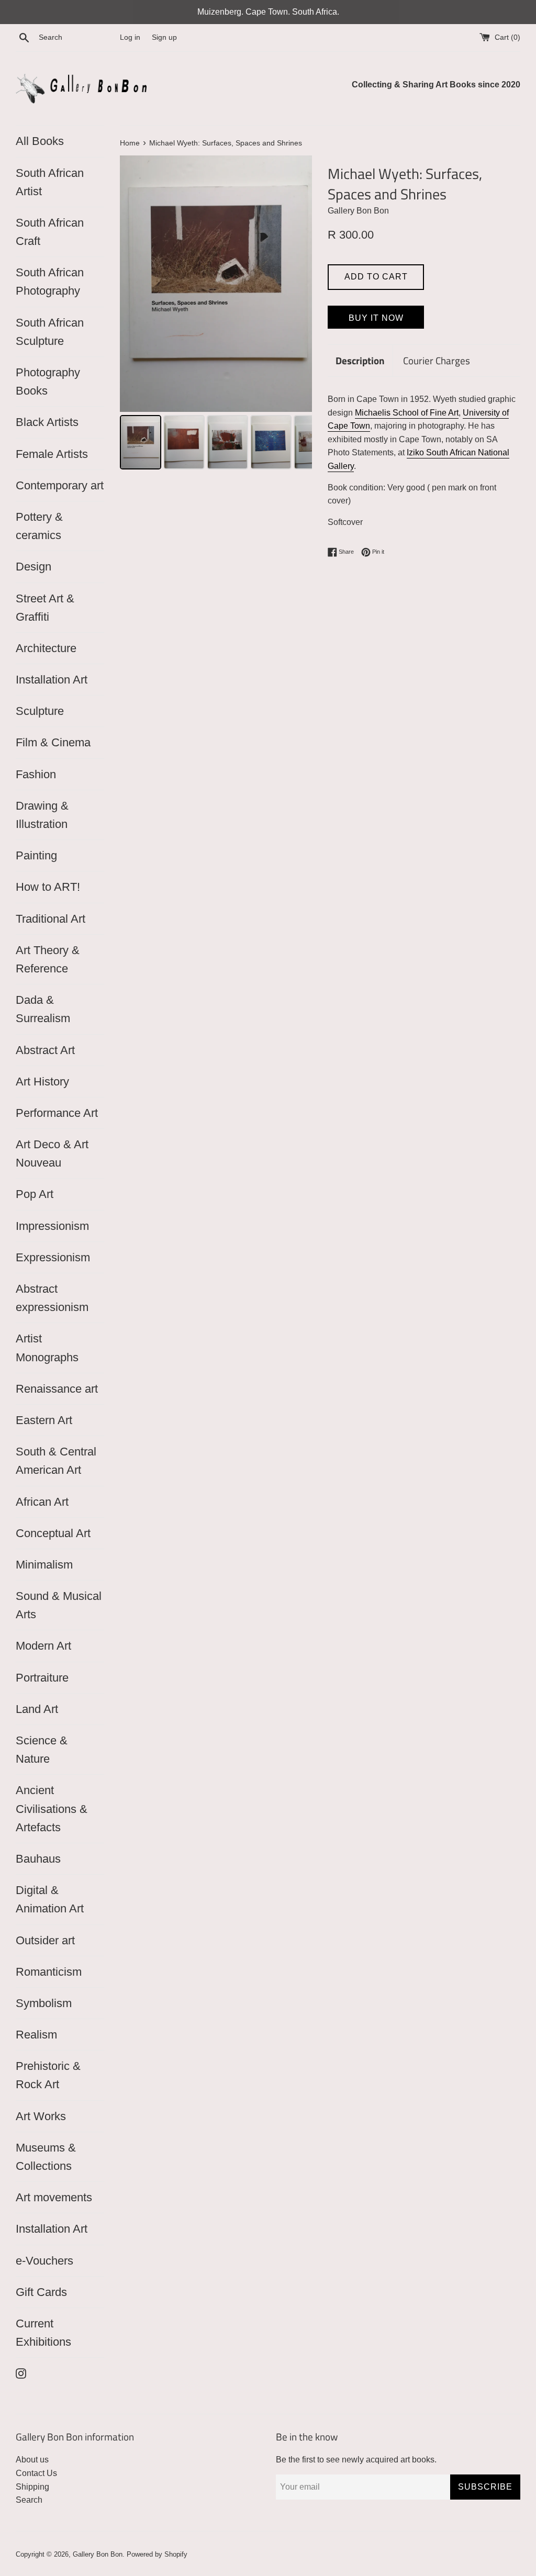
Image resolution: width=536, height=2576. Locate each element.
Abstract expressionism (52, 1298)
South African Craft (50, 232)
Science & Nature (42, 1750)
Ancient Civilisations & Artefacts (52, 1808)
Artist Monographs (47, 1348)
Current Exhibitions (43, 2333)
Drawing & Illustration (42, 815)
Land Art (37, 1709)
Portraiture (42, 1678)
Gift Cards (41, 2292)
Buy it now (376, 318)
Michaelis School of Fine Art (407, 413)
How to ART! (48, 887)
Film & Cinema (53, 742)
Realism (36, 2035)
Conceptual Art (53, 1533)
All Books (40, 141)
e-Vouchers (44, 2261)
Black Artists (47, 422)
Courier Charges (437, 360)
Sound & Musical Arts (59, 1605)
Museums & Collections (46, 2157)
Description (360, 360)
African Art (42, 1502)
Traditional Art (51, 919)
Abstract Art (45, 1050)
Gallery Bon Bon (98, 2554)
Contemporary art (60, 485)
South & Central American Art (56, 1461)
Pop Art (35, 1194)
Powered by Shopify (157, 2554)
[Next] (297, 284)
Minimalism (44, 1565)
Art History (42, 1082)
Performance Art (57, 1113)
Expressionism (53, 1257)
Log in (130, 37)
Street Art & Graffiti (45, 608)
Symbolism (44, 2003)
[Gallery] (216, 314)
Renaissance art (57, 1389)
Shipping (32, 2487)
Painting (36, 855)
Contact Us (36, 2473)
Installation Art (52, 680)
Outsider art (45, 1940)
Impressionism (52, 1226)
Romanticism (49, 1972)
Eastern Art (44, 1420)
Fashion (36, 774)
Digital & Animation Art (50, 1899)
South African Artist (50, 182)
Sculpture (40, 711)
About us (32, 2460)
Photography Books (48, 382)
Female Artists (52, 454)
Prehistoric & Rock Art (48, 2075)
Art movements (54, 2197)
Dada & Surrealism (43, 1009)
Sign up (164, 37)
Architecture (46, 648)
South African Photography (50, 282)
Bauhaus (38, 1859)
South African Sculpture (50, 332)
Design (33, 567)
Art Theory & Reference (48, 959)
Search (29, 2500)
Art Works (41, 2116)
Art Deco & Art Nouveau (52, 1153)
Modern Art (43, 1646)
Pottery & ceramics (39, 526)
